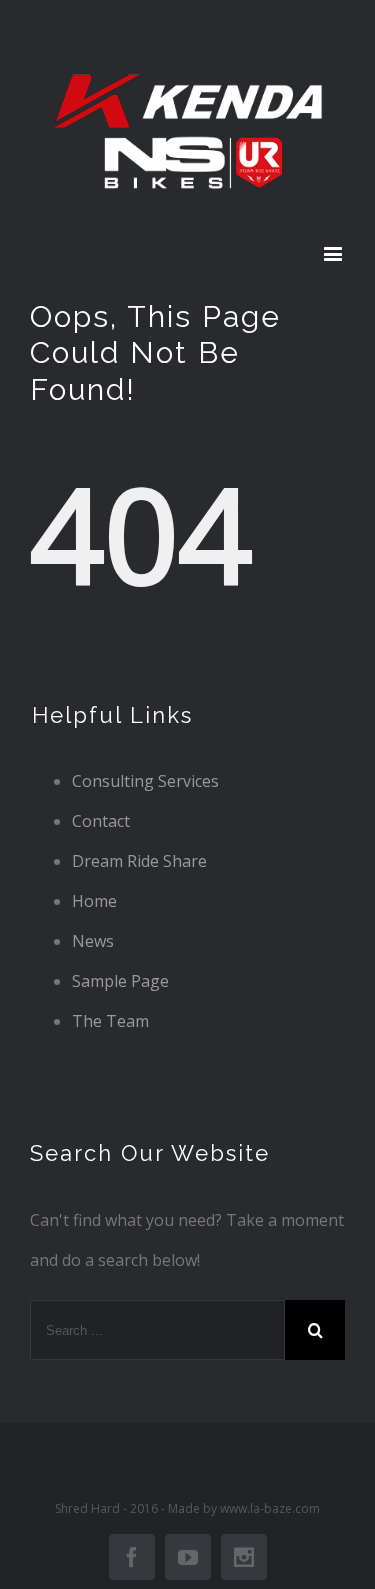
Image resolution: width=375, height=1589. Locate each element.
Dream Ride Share (139, 861)
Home (94, 901)
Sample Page (120, 981)
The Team (110, 1021)
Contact (101, 821)
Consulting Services (145, 781)
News (93, 941)
